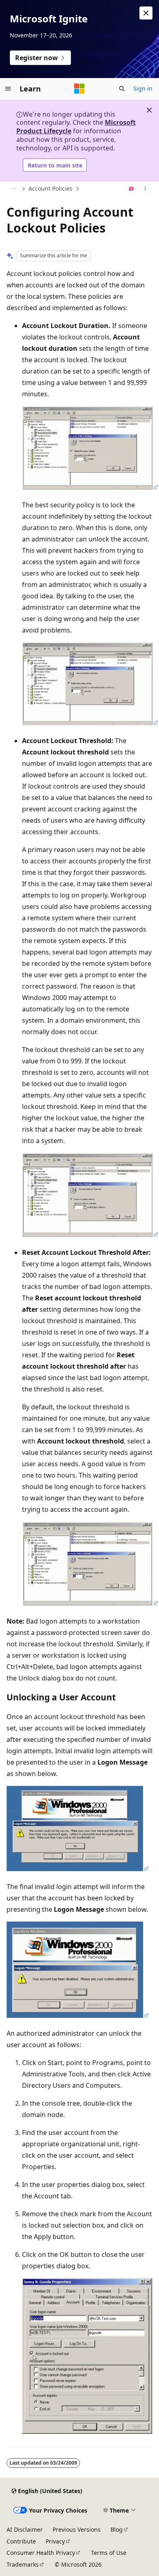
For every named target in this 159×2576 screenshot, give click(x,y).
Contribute (21, 2541)
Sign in (143, 88)
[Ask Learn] (131, 189)
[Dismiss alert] (146, 13)
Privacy (55, 2541)
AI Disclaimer (25, 2529)
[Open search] (122, 89)
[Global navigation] (8, 89)
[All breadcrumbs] (14, 189)
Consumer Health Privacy (41, 2553)
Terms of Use (109, 2553)
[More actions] (145, 189)
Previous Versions (77, 2529)
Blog (117, 2529)
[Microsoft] (79, 89)
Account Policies (51, 188)
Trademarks (23, 2564)
